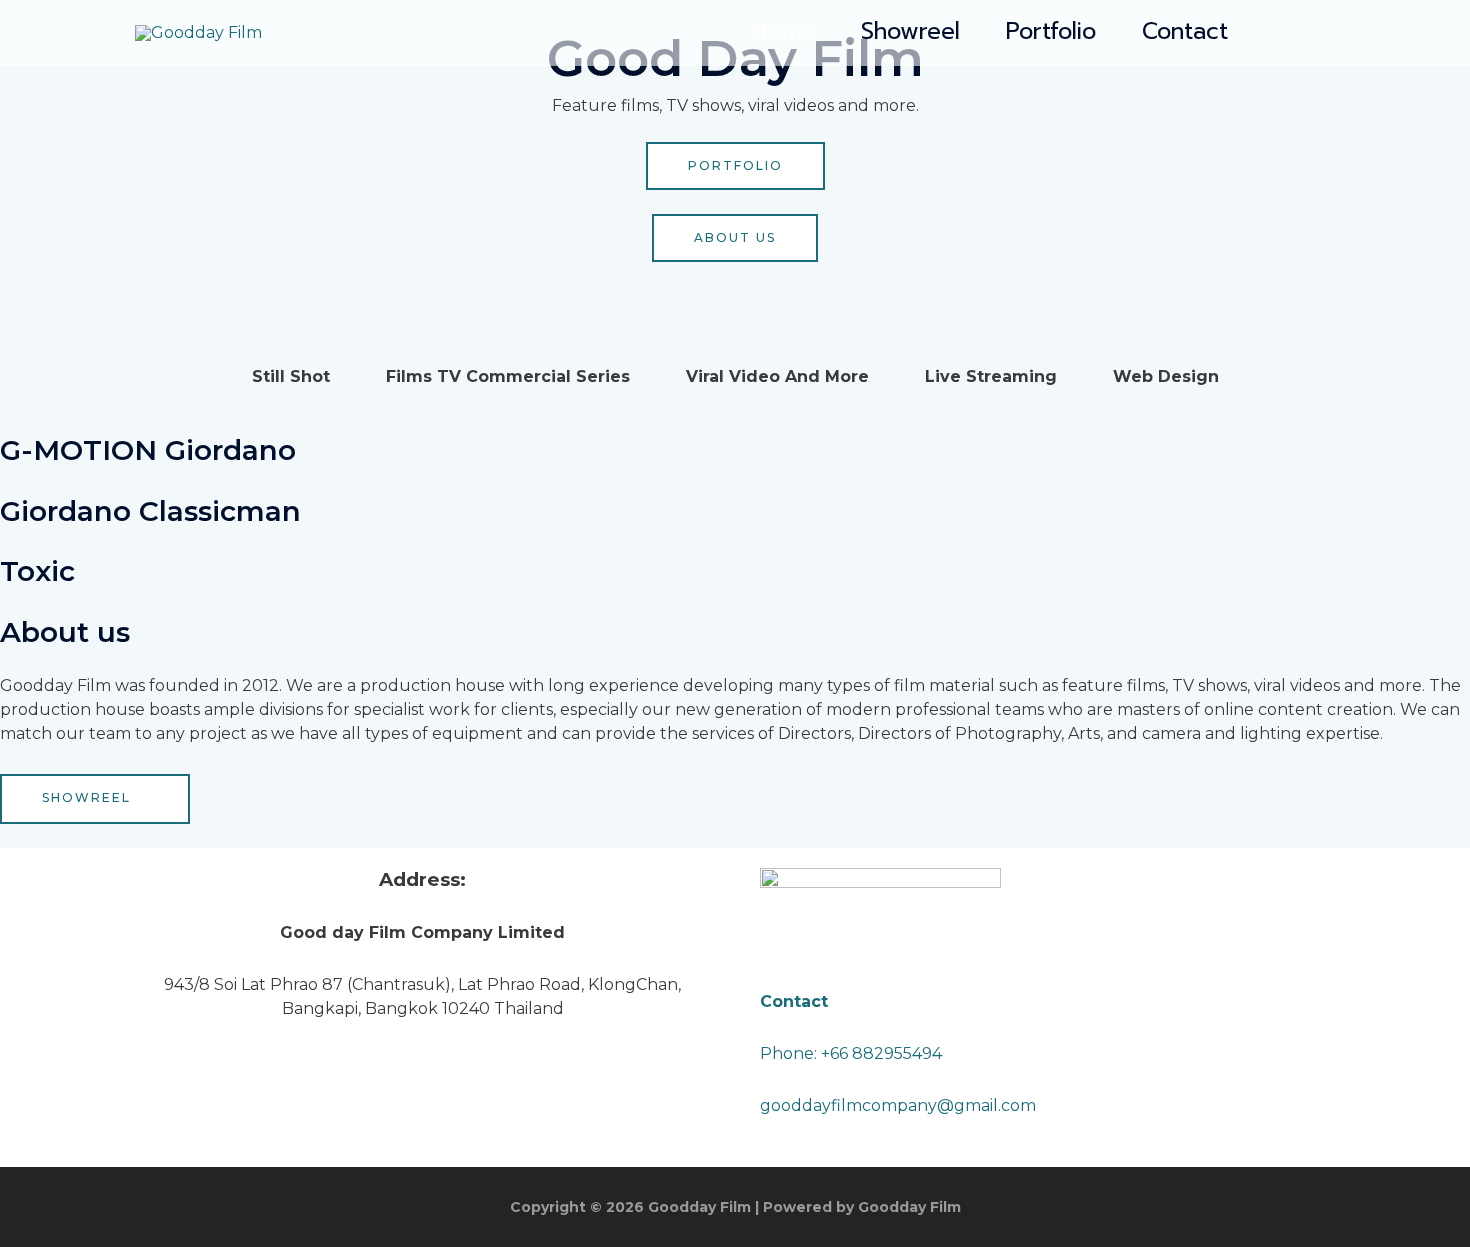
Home (783, 32)
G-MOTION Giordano (148, 450)
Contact (1185, 32)
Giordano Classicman (150, 511)
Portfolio (1051, 32)
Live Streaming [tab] (991, 376)
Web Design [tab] (1166, 376)
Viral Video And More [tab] (777, 376)
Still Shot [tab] (291, 376)
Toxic (37, 571)
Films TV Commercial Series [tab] (508, 376)
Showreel (910, 32)
